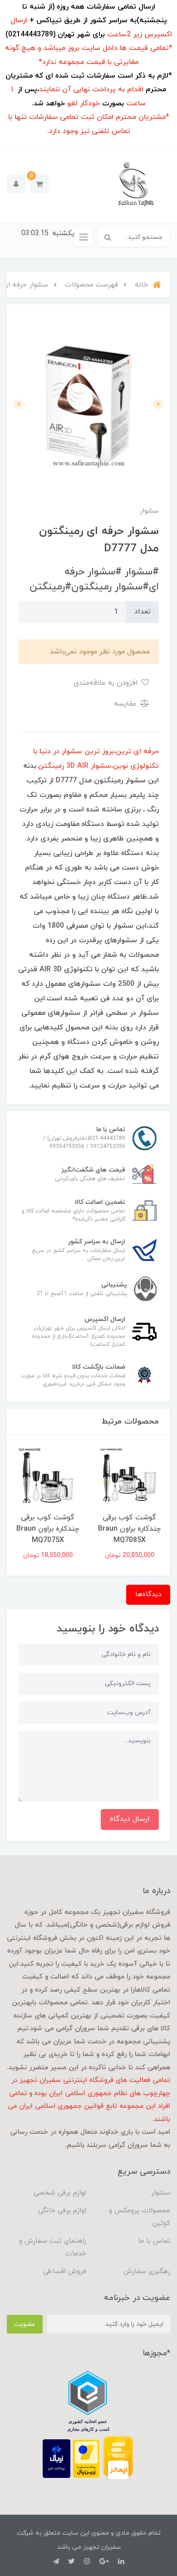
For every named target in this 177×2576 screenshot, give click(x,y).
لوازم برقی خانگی (62, 2211)
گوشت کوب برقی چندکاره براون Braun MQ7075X (48, 1529)
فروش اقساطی (65, 2272)
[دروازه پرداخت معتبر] (86, 2458)
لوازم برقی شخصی (60, 2193)
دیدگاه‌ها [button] (148, 1595)
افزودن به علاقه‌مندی (107, 683)
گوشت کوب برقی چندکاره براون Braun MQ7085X (129, 1529)
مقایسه (126, 704)
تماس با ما (154, 2241)
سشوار (161, 2193)
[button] (39, 184)
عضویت (25, 2324)
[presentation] (158, 404)
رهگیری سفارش (147, 2272)
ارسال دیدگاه (130, 1819)
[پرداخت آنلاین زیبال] (57, 2458)
